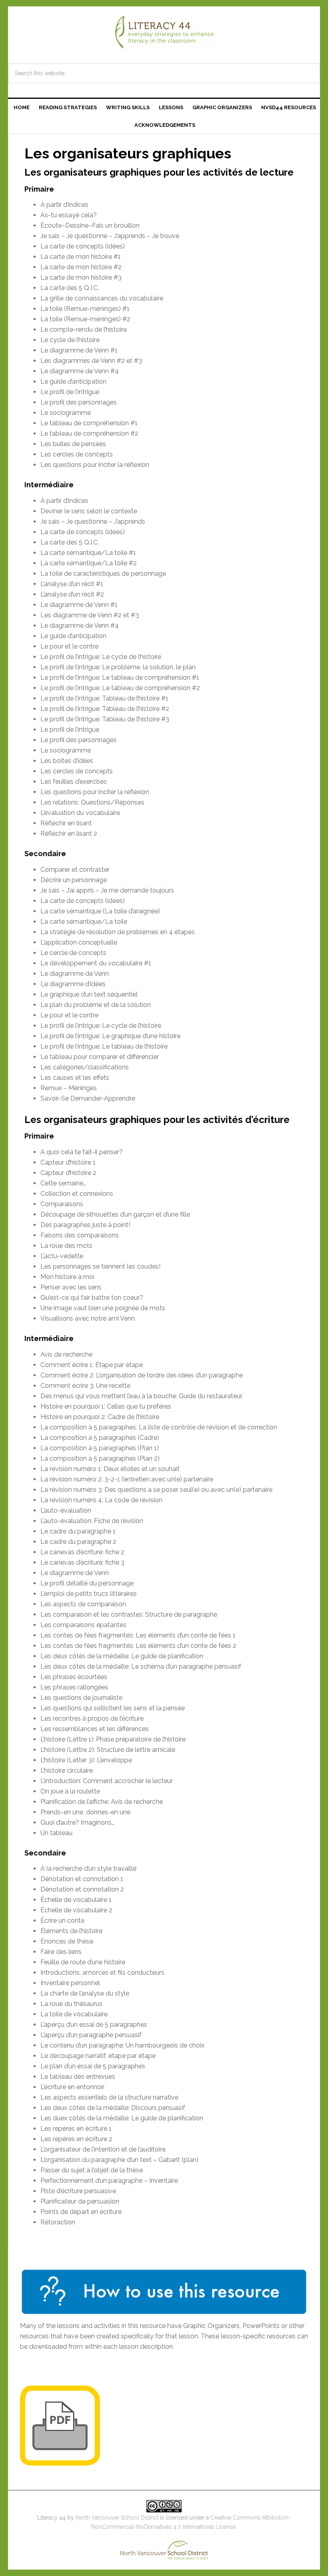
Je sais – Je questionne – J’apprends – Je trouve (110, 236)
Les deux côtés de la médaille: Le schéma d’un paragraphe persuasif (141, 1666)
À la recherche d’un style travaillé (88, 1868)
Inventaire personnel (70, 1983)
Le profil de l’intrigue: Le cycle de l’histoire (101, 657)
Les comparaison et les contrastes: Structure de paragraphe (129, 1614)
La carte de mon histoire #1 (81, 257)
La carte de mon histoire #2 (81, 267)
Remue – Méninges (69, 1088)
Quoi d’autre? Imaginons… (77, 1822)
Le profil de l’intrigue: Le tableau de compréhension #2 (120, 688)
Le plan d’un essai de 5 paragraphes (93, 2066)
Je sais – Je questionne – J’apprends (93, 521)
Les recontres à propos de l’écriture (92, 1718)
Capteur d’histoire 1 (68, 1162)
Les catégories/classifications (85, 1067)
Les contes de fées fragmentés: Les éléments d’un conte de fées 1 (138, 1635)
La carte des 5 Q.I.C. (70, 288)
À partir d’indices (64, 205)
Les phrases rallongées (74, 1687)
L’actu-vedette (62, 1256)
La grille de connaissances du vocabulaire (102, 298)
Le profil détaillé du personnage (87, 1583)
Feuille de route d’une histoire (83, 1962)
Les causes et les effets (75, 1078)
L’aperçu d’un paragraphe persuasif (91, 2035)
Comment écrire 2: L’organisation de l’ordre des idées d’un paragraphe (142, 1375)
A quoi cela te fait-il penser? (82, 1152)
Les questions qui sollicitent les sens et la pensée (113, 1708)
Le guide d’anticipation (73, 381)
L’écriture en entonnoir (72, 2087)
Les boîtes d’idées (67, 761)
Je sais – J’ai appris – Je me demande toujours (107, 890)
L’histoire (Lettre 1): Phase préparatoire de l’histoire (113, 1739)
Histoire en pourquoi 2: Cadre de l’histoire (100, 1417)
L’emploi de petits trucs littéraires (89, 1594)
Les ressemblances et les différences (95, 1729)
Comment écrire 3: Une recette (85, 1386)
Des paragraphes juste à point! (85, 1225)
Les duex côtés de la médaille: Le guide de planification (122, 2118)
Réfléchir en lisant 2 (69, 834)
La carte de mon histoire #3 (81, 277)
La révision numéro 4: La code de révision (101, 1500)
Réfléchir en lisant (66, 823)
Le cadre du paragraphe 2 (78, 1542)
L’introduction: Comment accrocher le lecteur (107, 1781)
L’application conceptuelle (79, 942)
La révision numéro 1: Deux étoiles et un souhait (110, 1469)
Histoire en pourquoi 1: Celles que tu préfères (106, 1406)
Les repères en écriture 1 (76, 2129)
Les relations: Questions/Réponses (92, 802)
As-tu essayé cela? (69, 215)
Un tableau (56, 1833)
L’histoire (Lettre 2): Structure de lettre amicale (108, 1750)
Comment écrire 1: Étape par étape (92, 1365)
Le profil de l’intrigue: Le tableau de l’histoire (104, 1046)
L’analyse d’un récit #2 (72, 594)
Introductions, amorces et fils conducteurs (102, 1973)
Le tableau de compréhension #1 (89, 423)
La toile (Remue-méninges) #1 (85, 309)
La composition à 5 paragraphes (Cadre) (100, 1438)
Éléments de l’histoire (71, 1931)
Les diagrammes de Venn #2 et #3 (91, 361)
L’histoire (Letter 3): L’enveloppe (86, 1760)
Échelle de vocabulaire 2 (76, 1910)
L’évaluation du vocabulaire (80, 813)
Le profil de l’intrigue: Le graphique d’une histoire (110, 1036)
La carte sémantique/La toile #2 (89, 563)
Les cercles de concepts (77, 454)
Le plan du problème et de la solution (96, 1005)
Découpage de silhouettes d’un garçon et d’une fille (115, 1214)
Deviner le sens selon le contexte (89, 511)
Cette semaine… (63, 1183)
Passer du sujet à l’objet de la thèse (92, 2170)
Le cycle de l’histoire (70, 340)
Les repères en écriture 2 (76, 2139)
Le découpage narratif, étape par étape (98, 2056)
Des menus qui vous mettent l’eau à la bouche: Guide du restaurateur (141, 1396)
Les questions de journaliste (81, 1698)
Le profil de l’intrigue (70, 392)
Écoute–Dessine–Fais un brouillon (90, 225)
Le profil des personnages (79, 402)
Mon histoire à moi (67, 1277)
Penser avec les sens (71, 1287)
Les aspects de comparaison (83, 1604)
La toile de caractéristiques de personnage (103, 573)
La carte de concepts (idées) (83, 246)
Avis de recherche (66, 1354)
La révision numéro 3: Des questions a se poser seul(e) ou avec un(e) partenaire (156, 1490)
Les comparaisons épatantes (83, 1625)
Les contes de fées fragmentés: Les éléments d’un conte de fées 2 (138, 1646)
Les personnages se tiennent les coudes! (100, 1266)
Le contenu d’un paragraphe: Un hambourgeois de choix (122, 2045)
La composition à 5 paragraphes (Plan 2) (100, 1458)
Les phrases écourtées (74, 1677)
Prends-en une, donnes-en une (85, 1812)
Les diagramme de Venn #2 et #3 (90, 615)
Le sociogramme (66, 413)
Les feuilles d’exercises (74, 782)
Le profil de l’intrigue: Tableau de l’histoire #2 (105, 709)
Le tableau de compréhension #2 (89, 433)
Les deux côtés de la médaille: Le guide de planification (122, 1656)
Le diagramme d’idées (73, 984)
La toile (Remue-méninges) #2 (85, 319)
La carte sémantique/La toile (84, 922)
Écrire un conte (62, 1920)
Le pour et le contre (69, 646)
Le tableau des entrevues (78, 2077)
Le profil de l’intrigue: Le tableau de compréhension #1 (120, 678)
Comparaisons (62, 1204)
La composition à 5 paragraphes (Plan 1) (100, 1448)
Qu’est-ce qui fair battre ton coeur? (92, 1298)
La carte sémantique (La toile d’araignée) (100, 911)
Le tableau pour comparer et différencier (100, 1057)
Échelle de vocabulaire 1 (76, 1900)
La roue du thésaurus (71, 2004)
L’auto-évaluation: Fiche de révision (92, 1521)
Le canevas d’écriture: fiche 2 (82, 1552)
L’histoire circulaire (67, 1770)
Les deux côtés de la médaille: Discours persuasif (113, 2108)
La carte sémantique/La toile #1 (88, 553)
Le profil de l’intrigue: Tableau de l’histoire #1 (104, 698)
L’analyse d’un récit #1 (72, 584)
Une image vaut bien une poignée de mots (103, 1308)
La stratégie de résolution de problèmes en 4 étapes (118, 932)
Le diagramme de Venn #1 (79, 350)
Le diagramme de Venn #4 (80, 371)
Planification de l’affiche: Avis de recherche (102, 1802)
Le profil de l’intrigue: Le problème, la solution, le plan (118, 667)
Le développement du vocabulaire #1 (96, 963)
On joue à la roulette (70, 1791)
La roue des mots (66, 1246)
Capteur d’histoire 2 (68, 1173)
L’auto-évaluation (66, 1510)
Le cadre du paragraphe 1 (78, 1531)
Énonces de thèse (67, 1941)
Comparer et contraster (75, 870)
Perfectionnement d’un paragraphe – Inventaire (109, 2181)
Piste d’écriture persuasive (78, 2191)
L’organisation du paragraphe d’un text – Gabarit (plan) (119, 2160)
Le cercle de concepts (73, 953)
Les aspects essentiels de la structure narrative (109, 2097)
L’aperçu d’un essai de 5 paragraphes (94, 2025)
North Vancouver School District (117, 2518)
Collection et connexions (77, 1194)
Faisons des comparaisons (80, 1235)
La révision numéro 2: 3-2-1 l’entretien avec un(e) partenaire (127, 1479)
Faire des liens (61, 1952)
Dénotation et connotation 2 (82, 1889)
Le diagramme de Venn (75, 974)
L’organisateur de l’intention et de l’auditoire (103, 2149)
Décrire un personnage (74, 880)
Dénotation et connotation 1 (82, 1879)
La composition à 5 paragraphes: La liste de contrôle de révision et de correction (159, 1427)
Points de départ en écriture (81, 2212)
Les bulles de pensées (73, 444)
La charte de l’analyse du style (85, 1993)
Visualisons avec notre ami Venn (88, 1318)
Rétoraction (58, 2222)
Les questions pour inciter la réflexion (95, 465)
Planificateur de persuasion (80, 2201)
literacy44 (164, 32)
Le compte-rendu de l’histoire (84, 329)
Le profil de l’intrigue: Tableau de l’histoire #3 (105, 719)
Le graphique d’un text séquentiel (89, 994)
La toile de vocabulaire (74, 2014)
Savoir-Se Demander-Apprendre (88, 1098)
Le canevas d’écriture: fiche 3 (82, 1562)
